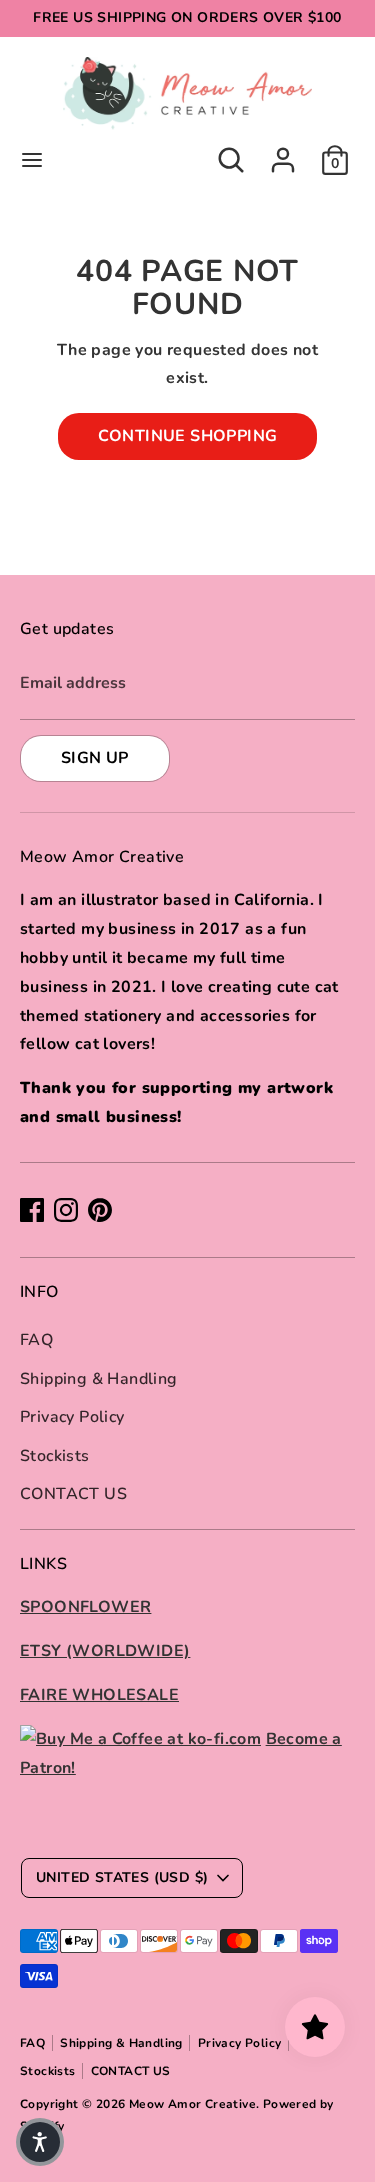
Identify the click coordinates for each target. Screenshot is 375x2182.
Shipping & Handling (99, 1379)
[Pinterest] (100, 1210)
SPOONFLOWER (85, 1607)
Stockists (55, 1456)
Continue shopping (188, 436)
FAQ (36, 1340)
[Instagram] (66, 1210)
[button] (40, 2142)
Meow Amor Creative (192, 2104)
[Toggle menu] (32, 160)
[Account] (283, 154)
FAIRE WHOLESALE (99, 1695)
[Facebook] (32, 1210)
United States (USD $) (122, 1877)
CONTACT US (73, 1494)
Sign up (95, 758)
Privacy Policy (72, 1417)
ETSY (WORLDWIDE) (105, 1651)
